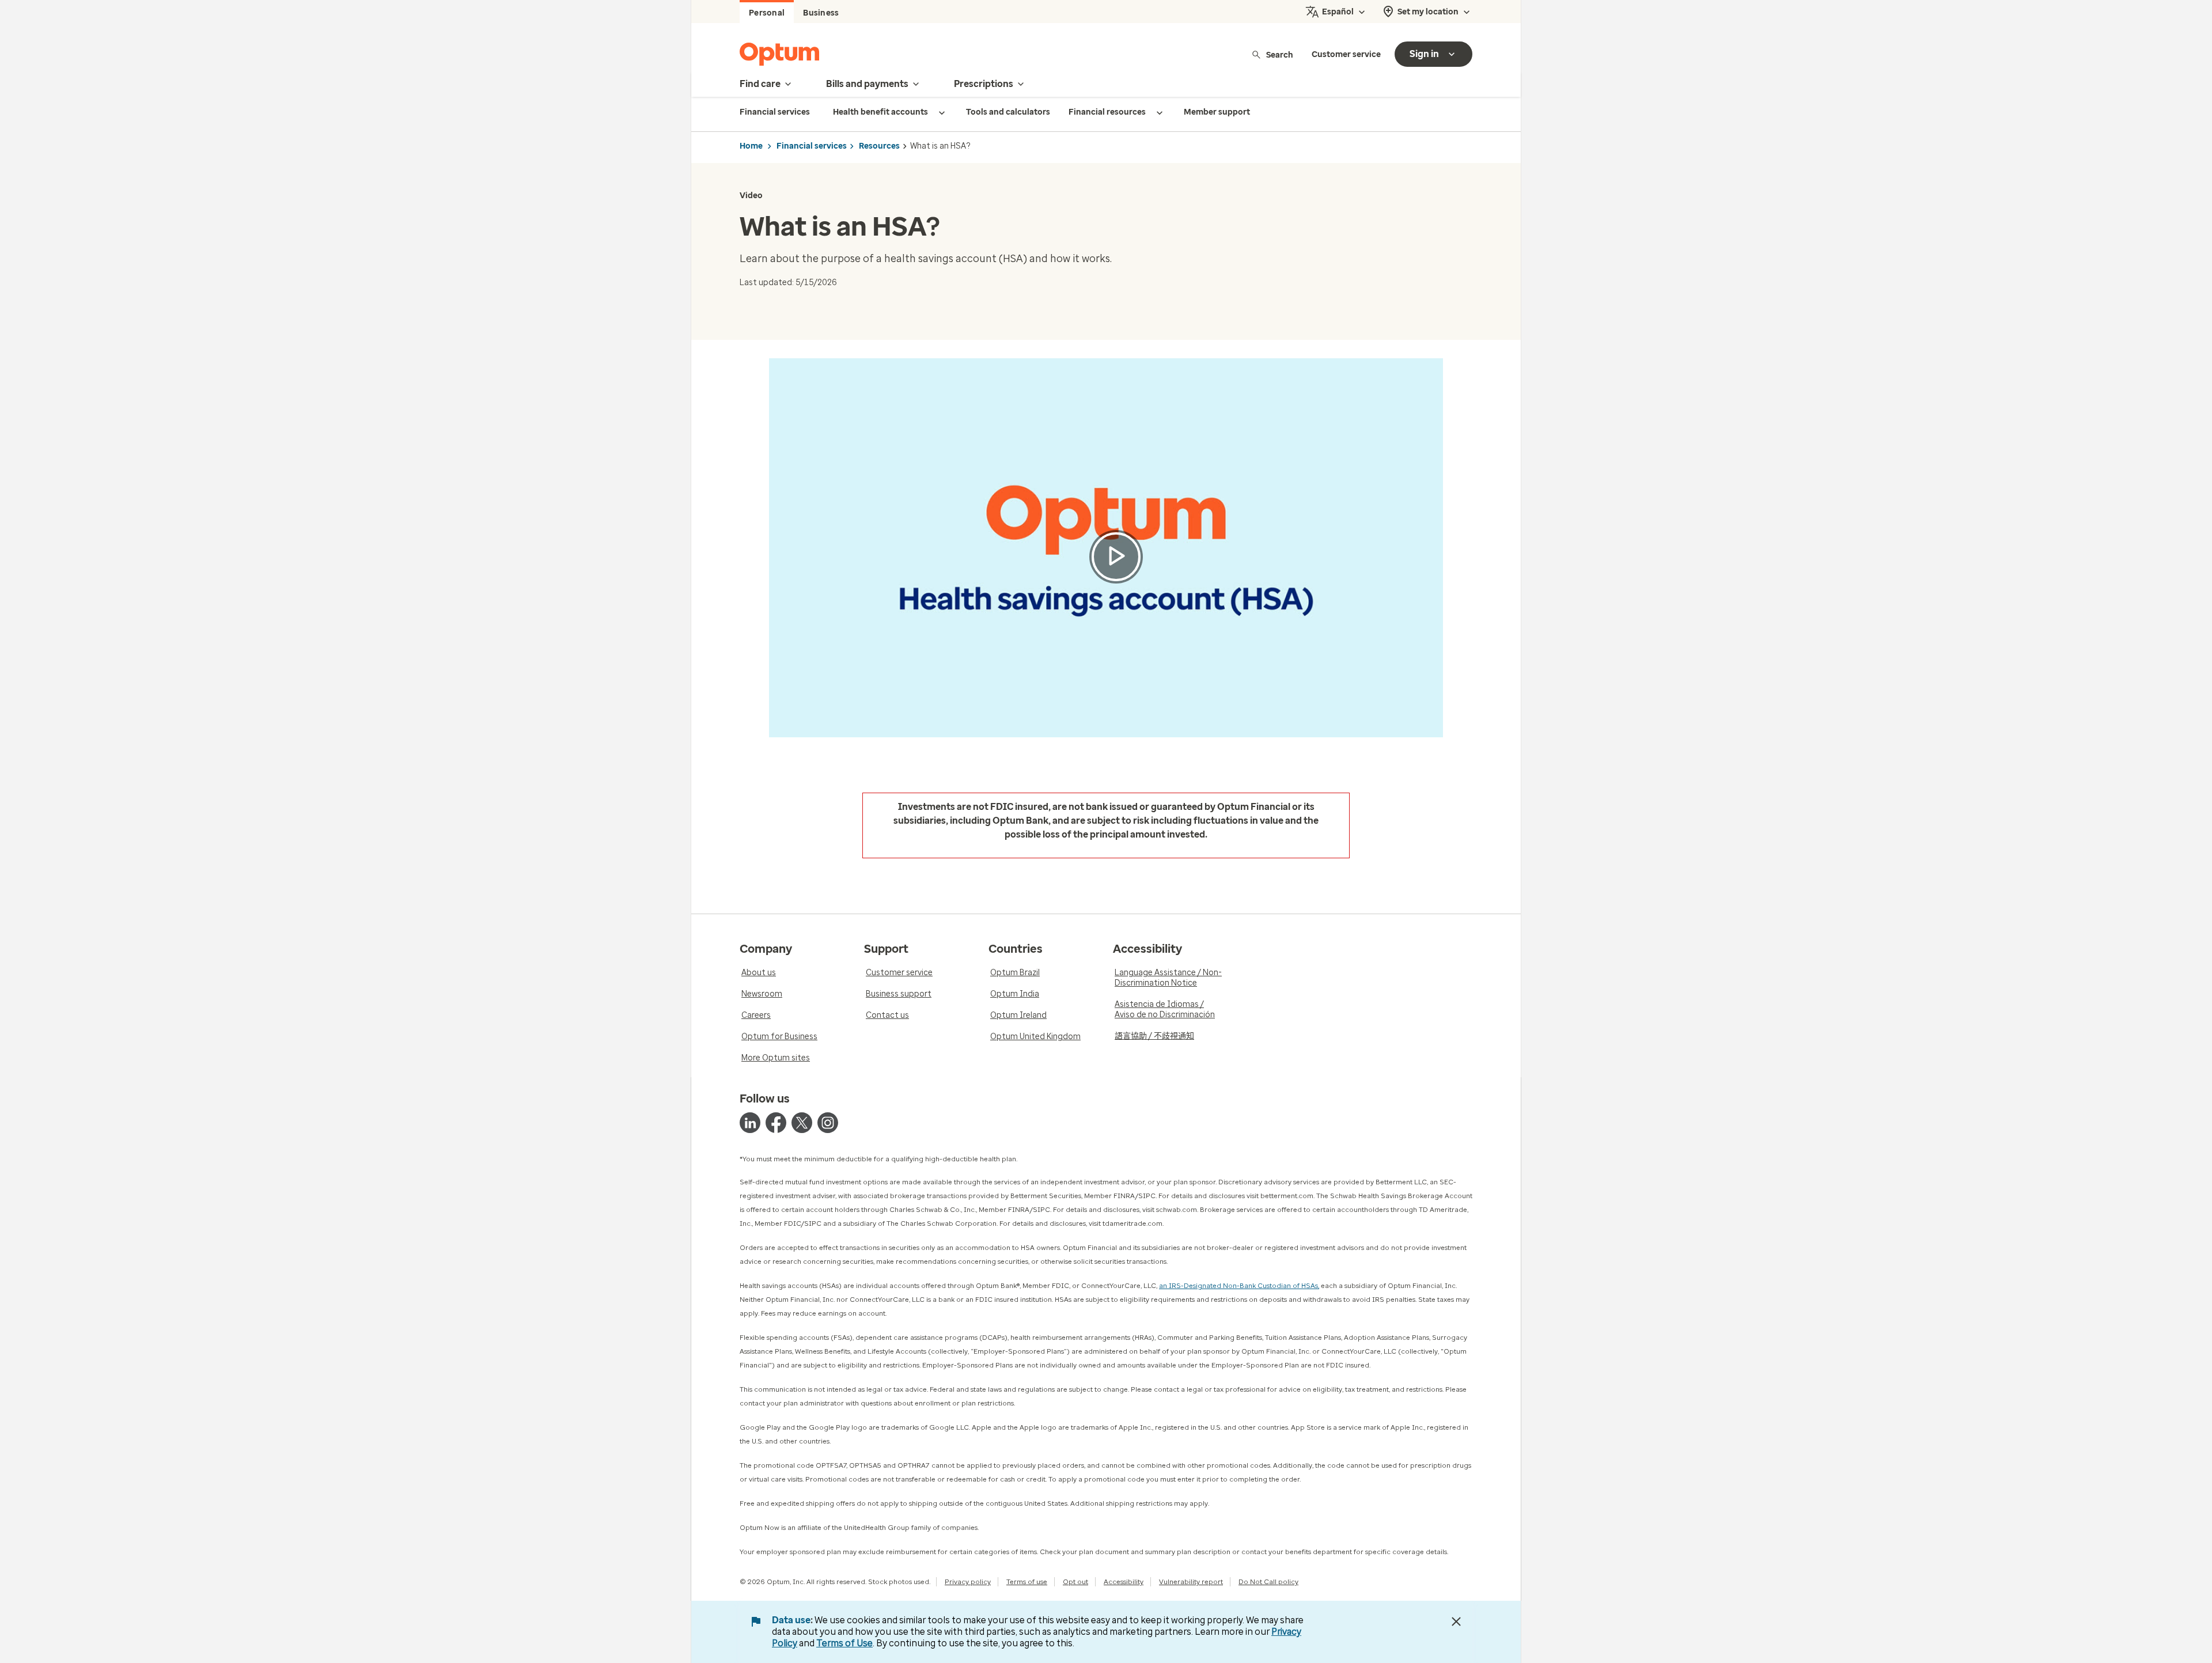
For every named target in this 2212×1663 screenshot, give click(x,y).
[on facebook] (776, 1123)
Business (821, 13)
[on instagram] (828, 1123)
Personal (767, 13)
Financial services (812, 146)
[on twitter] (802, 1123)
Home (751, 146)
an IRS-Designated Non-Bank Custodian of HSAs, (1239, 1286)
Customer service (1346, 54)
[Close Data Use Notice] (1456, 1622)
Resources (879, 146)
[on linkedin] (750, 1123)
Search (1280, 54)
